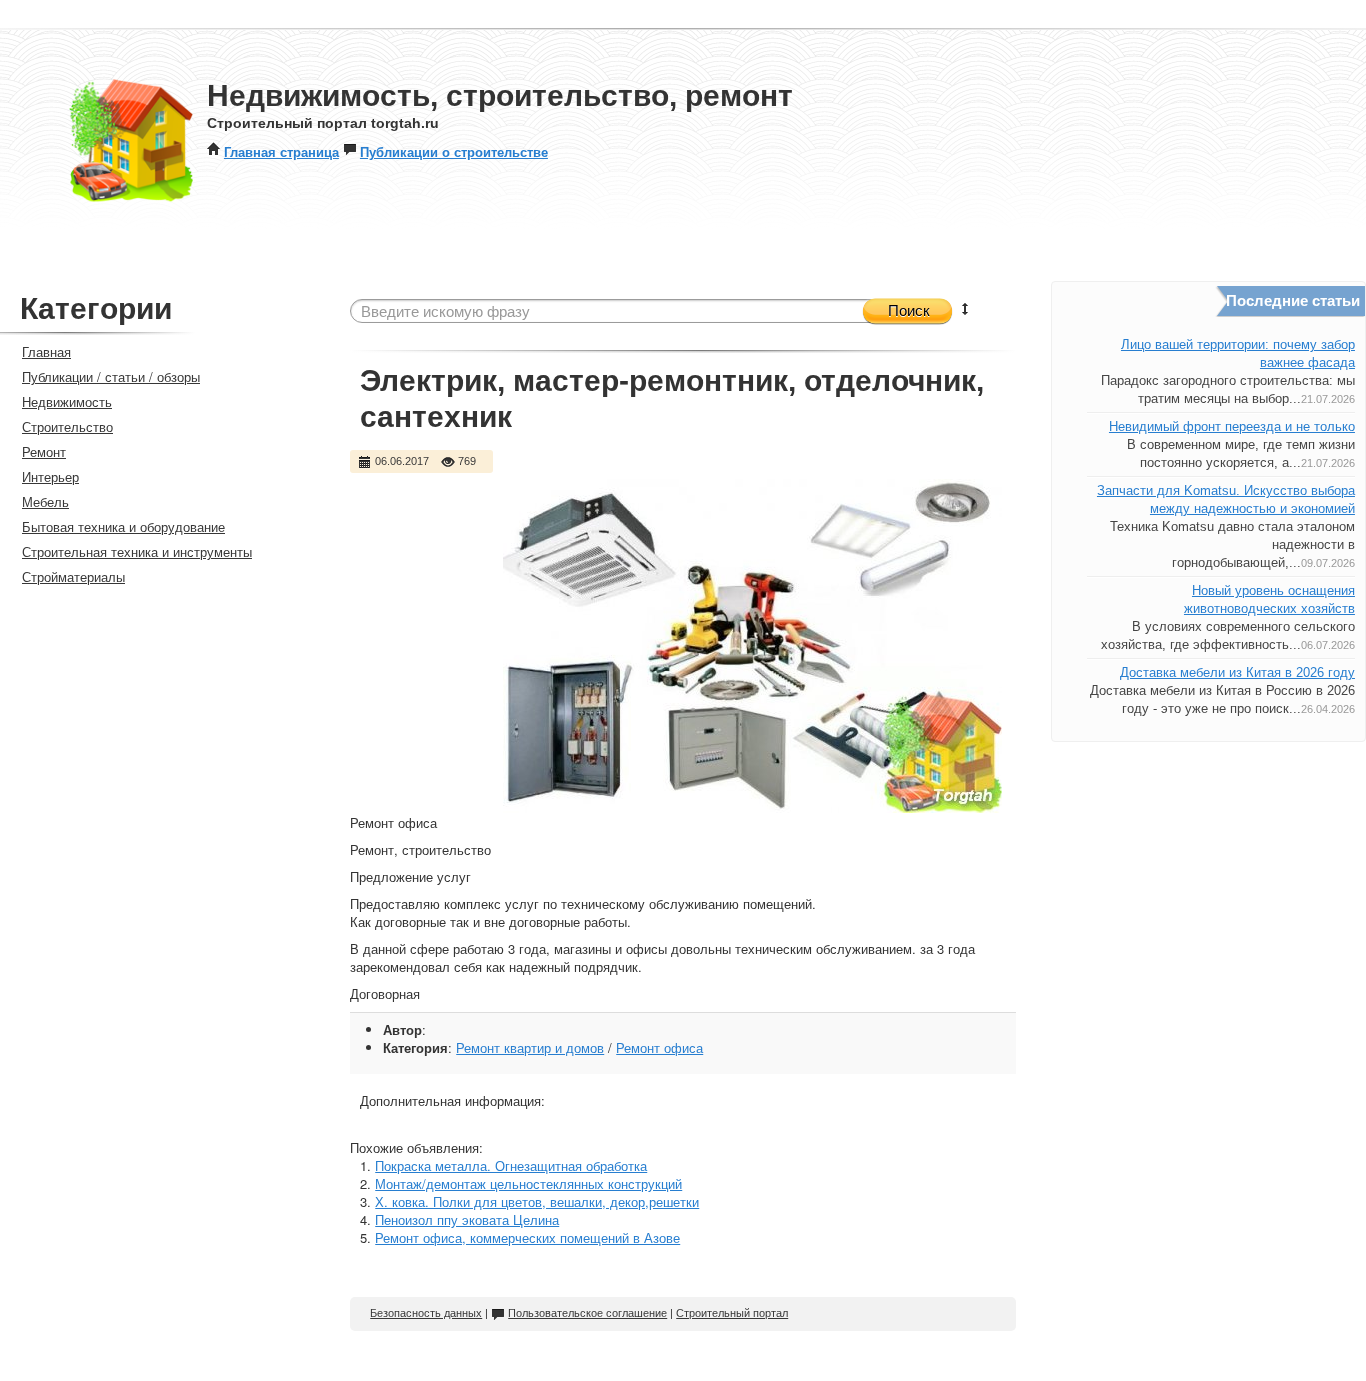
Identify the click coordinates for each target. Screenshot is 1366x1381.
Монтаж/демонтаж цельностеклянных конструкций (528, 1183)
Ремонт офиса (659, 1047)
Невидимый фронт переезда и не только (1232, 426)
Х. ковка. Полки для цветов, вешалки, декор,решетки (537, 1201)
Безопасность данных (426, 1313)
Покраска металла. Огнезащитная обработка (511, 1165)
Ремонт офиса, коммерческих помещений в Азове (527, 1237)
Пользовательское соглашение (587, 1313)
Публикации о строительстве (454, 151)
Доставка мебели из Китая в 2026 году (1237, 672)
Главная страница (281, 151)
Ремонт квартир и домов (530, 1047)
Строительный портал (732, 1313)
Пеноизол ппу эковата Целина (467, 1219)
